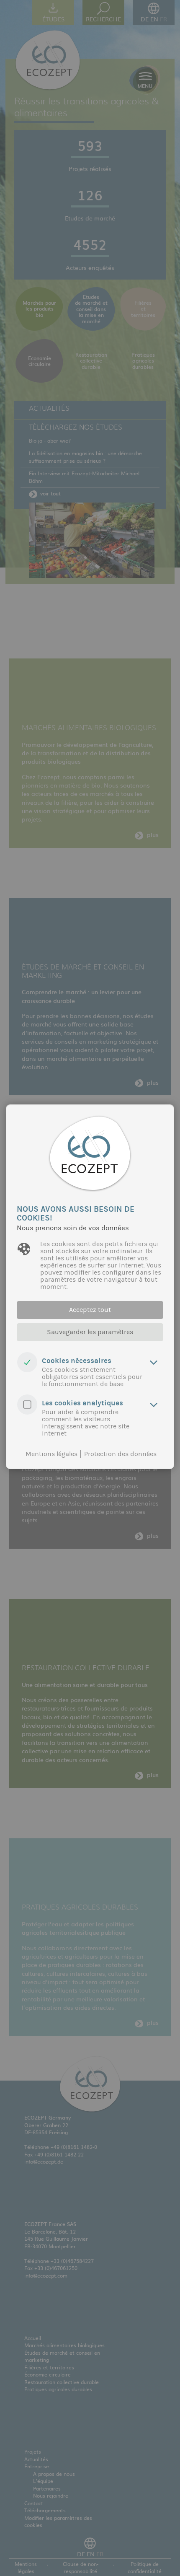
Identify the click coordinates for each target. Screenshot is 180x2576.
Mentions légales (51, 1454)
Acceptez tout (90, 1310)
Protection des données (120, 1454)
